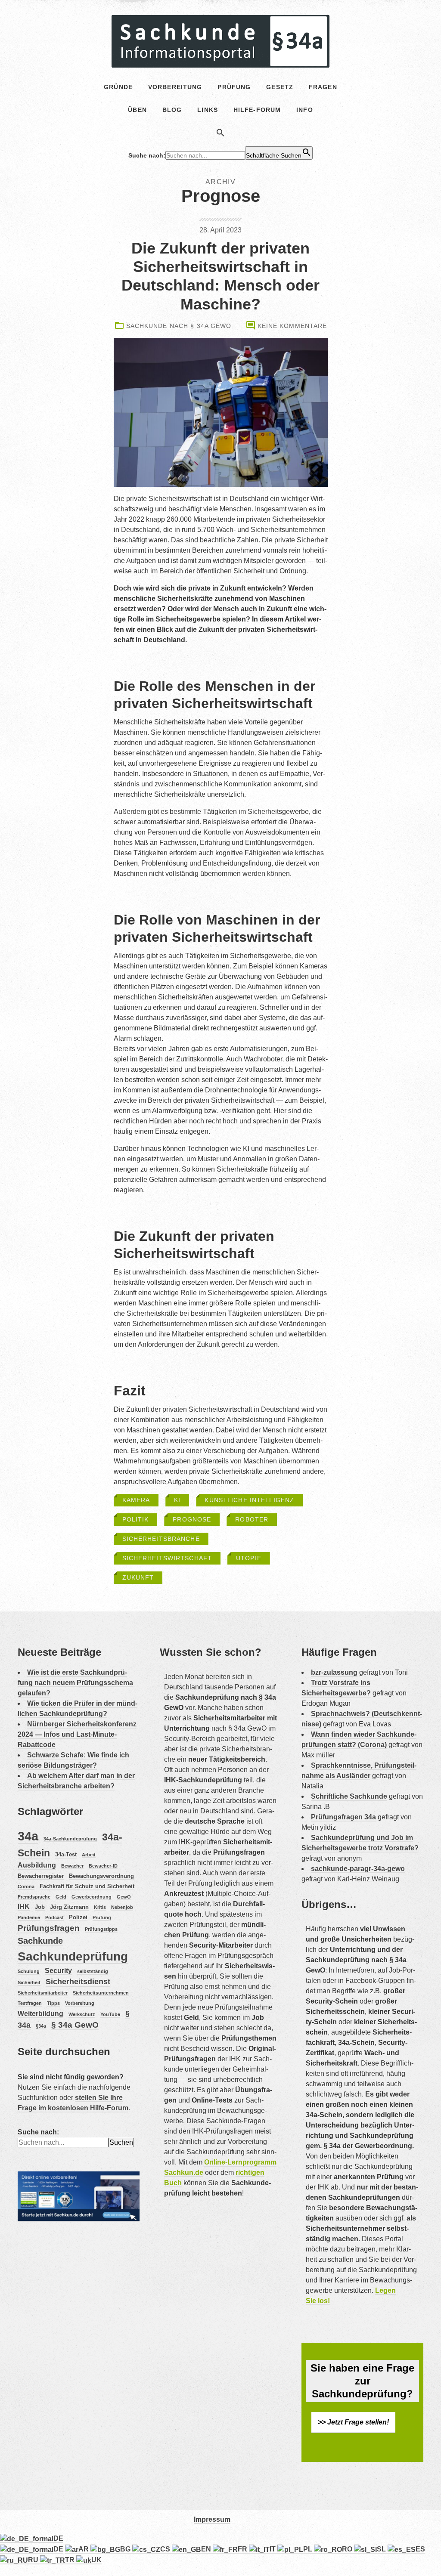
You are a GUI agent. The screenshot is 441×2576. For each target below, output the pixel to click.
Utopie (249, 1558)
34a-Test (66, 1854)
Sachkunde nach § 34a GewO (179, 326)
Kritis (100, 1907)
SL (382, 2549)
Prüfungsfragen (49, 1928)
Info (304, 110)
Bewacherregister (41, 1876)
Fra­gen (323, 87)
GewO (124, 1897)
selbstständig (93, 1971)
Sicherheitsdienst (78, 1982)
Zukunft (138, 1577)
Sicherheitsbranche (161, 1539)
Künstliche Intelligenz (249, 1500)
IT (273, 2549)
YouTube (110, 2014)
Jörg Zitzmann (69, 1907)
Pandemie (29, 1917)
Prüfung (102, 1917)
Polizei (78, 1917)
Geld (61, 1897)
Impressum (212, 2519)
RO (348, 2549)
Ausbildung (37, 1865)
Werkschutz (82, 2014)
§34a (41, 2026)
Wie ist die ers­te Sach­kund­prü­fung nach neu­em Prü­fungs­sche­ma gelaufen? (75, 1683)
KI (177, 1500)
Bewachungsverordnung (101, 1876)
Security (58, 1971)
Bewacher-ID (103, 1866)
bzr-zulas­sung (334, 1672)
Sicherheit (29, 1982)
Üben (137, 110)
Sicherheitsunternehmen (101, 1993)
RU (34, 2560)
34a (28, 1836)
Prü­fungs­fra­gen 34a (343, 1817)
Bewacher (72, 1866)
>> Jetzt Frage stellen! (353, 2422)
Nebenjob (122, 1907)
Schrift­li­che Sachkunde (349, 1796)
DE (58, 2538)
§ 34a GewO (75, 2025)
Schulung (29, 1971)
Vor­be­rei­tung (175, 87)
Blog (172, 110)
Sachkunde (40, 1941)
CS (166, 2549)
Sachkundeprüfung (73, 1956)
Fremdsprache (34, 1897)
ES (420, 2549)
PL (309, 2549)
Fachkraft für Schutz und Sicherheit (87, 1886)
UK (96, 2560)
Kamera (136, 1500)
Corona (26, 1886)
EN (207, 2549)
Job (40, 1907)
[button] (220, 134)
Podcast (54, 1917)
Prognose (192, 1519)
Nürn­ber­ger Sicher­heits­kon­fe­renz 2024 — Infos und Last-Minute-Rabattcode (77, 1734)
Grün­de (118, 87)
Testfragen (30, 2003)
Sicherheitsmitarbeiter (43, 1993)
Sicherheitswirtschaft (167, 1558)
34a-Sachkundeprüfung (70, 1839)
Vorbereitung (80, 2003)
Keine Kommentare (292, 326)
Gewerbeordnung (92, 1897)
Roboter (252, 1519)
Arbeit (89, 1855)
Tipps (53, 2003)
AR (84, 2549)
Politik (136, 1519)
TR (71, 2560)
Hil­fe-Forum (257, 110)
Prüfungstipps (101, 1929)
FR (243, 2549)
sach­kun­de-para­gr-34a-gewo (358, 1869)
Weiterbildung (40, 2014)
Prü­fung (234, 87)
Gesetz (280, 87)
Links (208, 110)
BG (126, 2549)
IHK (24, 1906)
